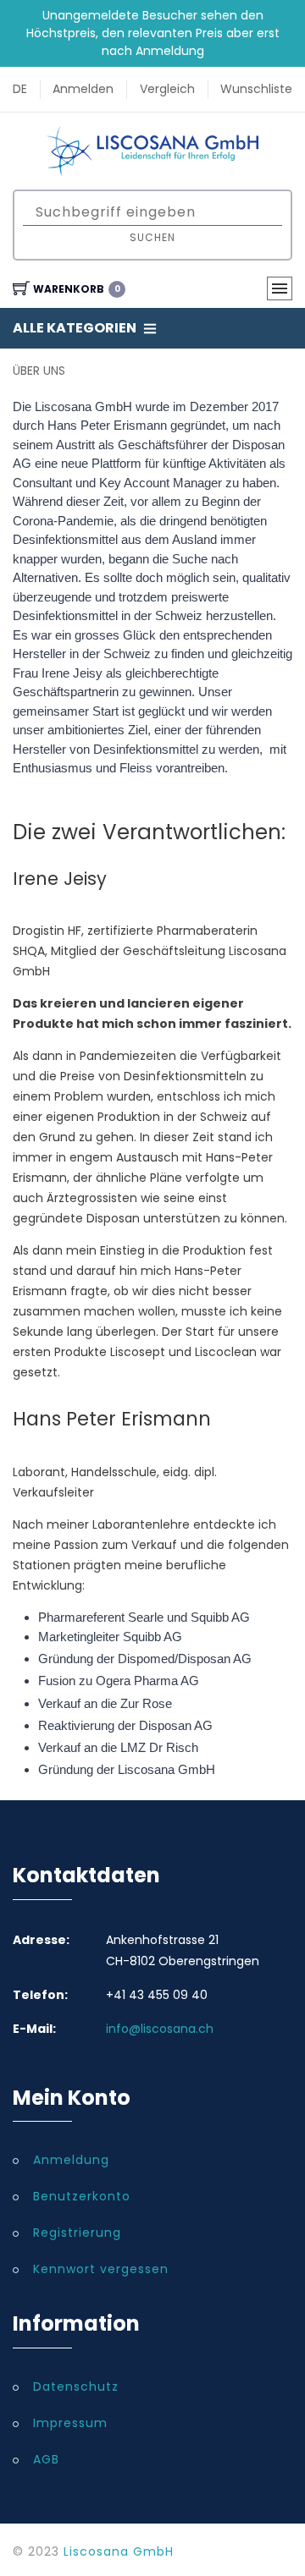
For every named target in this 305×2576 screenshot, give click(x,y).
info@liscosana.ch (160, 2029)
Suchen (152, 237)
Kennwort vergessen (101, 2269)
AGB (46, 2459)
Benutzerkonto (82, 2196)
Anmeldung (71, 2160)
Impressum (70, 2423)
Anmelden (83, 89)
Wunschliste (256, 89)
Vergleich (167, 89)
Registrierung (77, 2233)
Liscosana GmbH (119, 2551)
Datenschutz (76, 2387)
